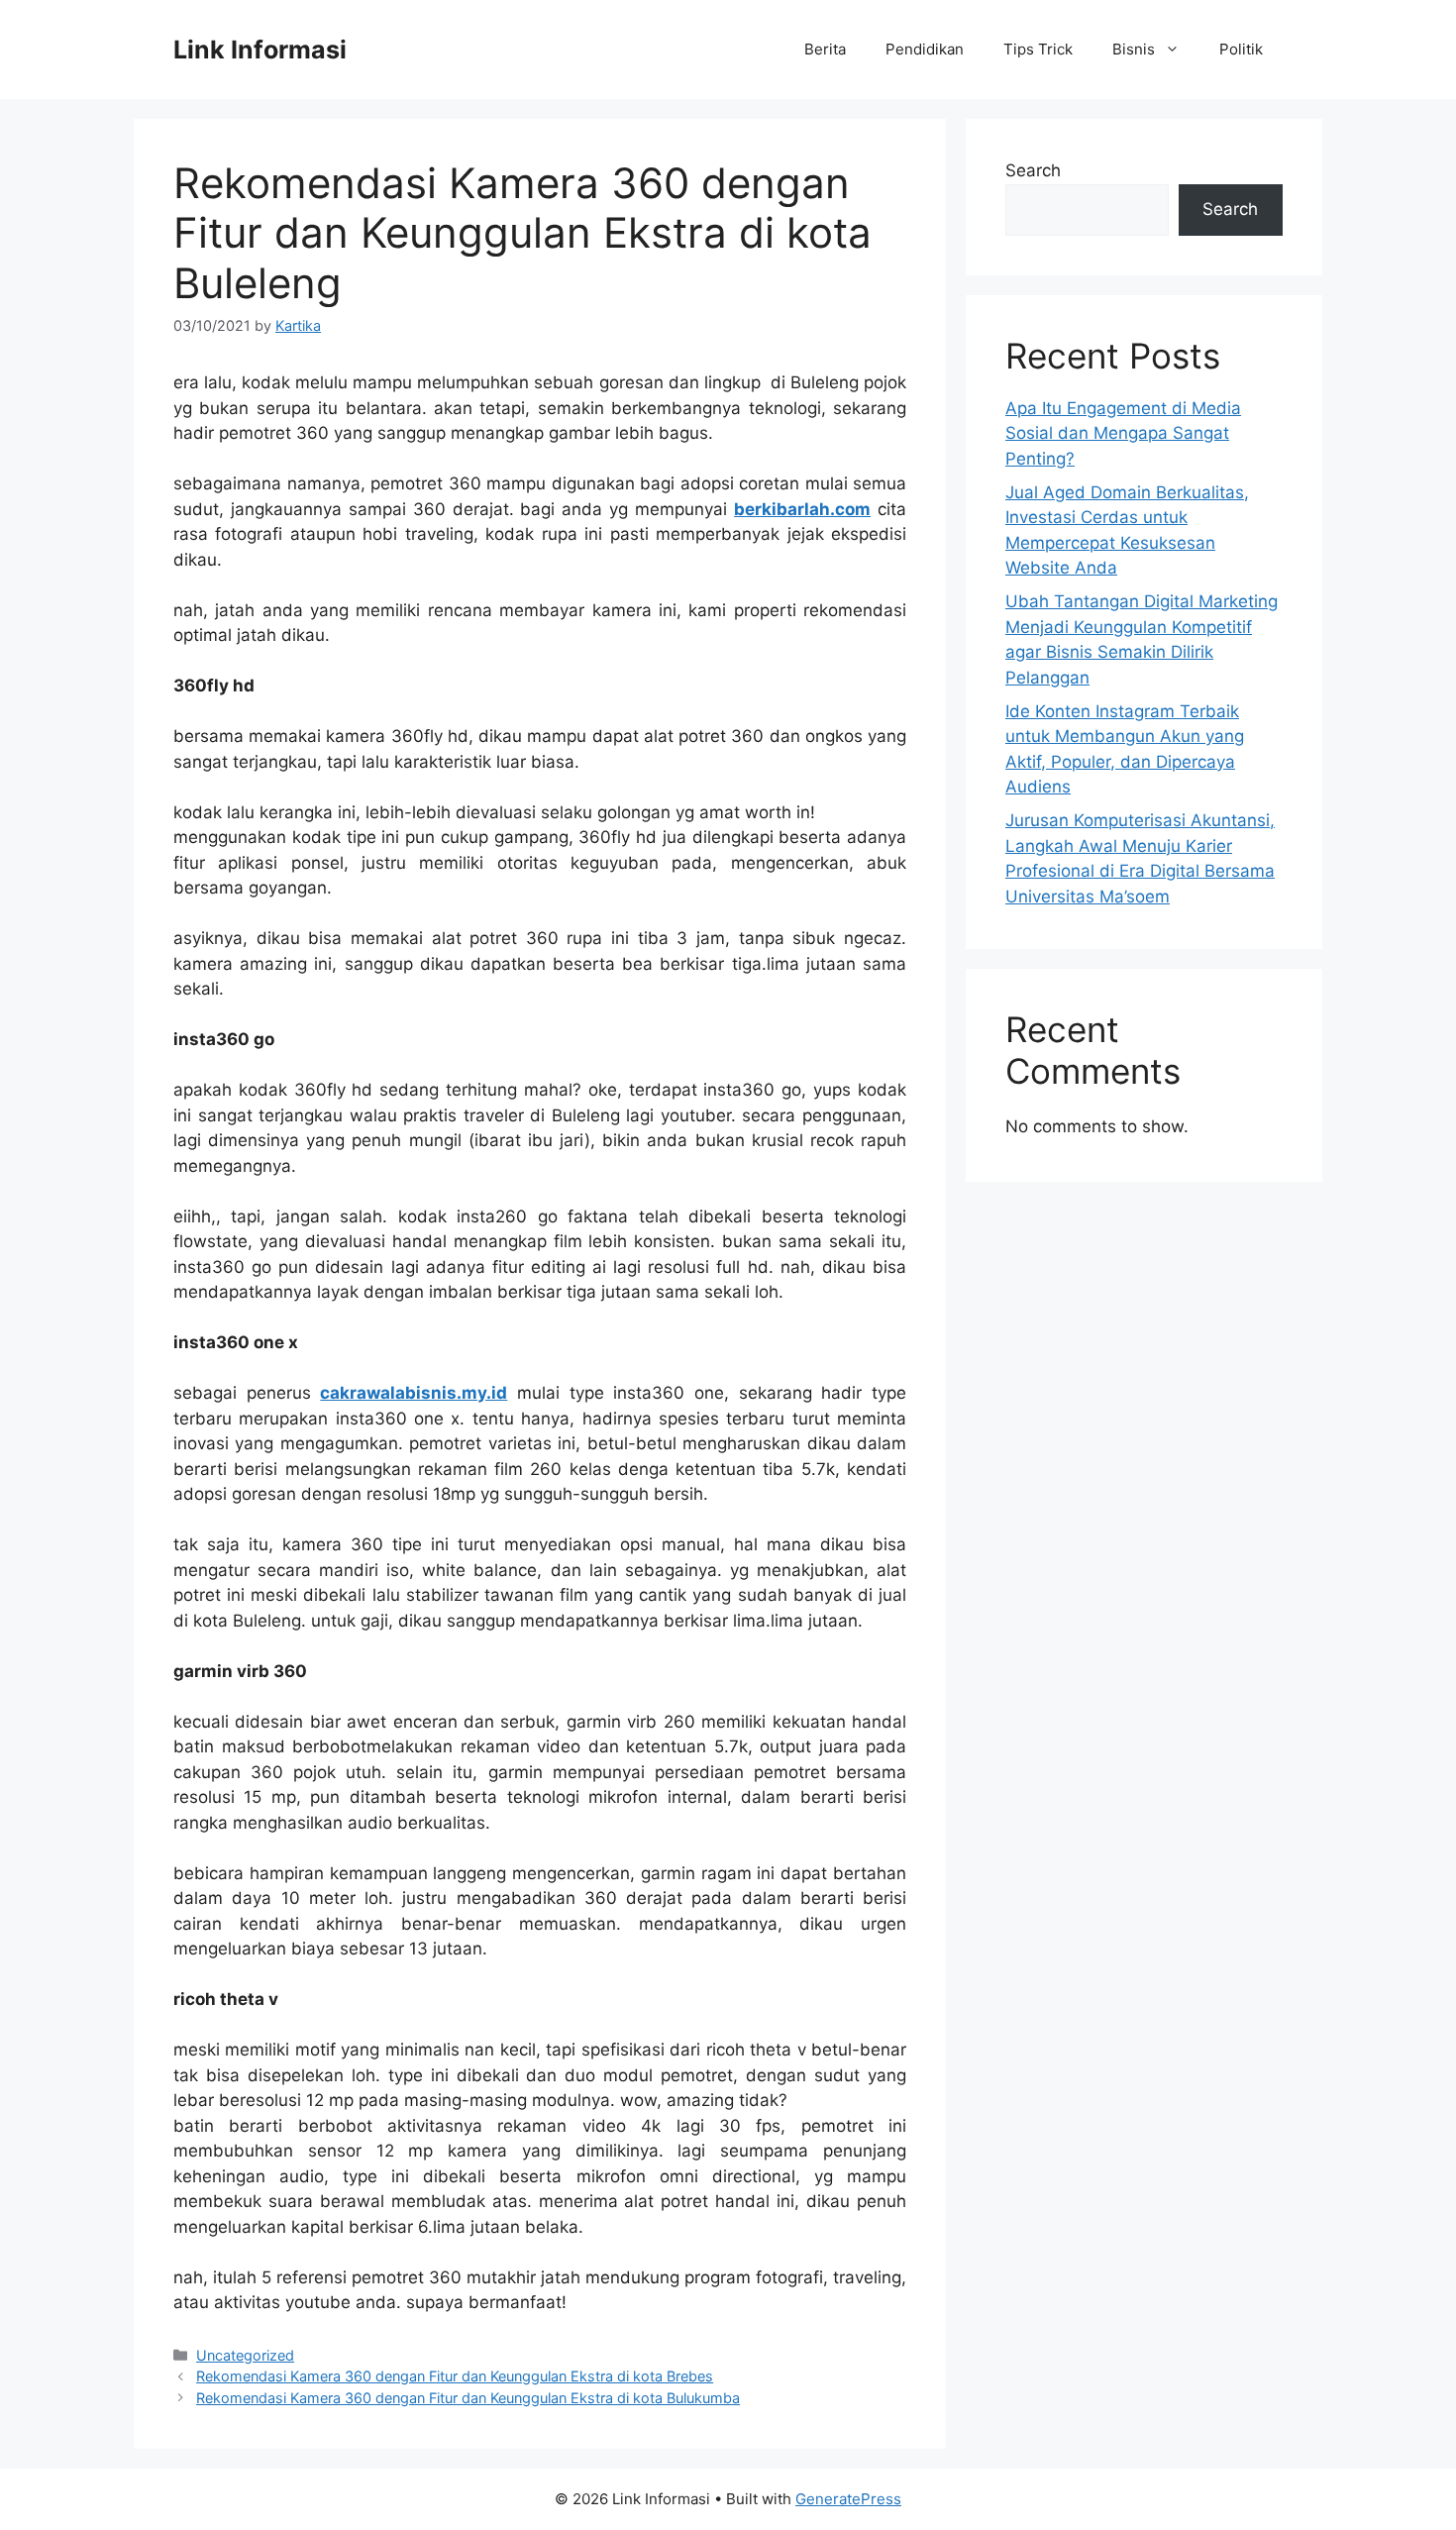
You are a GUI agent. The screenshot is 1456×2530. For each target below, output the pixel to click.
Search (1033, 170)
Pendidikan (925, 49)
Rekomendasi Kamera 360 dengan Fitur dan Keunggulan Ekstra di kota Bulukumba (468, 2398)
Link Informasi (260, 50)
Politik (1241, 49)
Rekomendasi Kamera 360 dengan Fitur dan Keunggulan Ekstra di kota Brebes (455, 2376)
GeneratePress (848, 2499)
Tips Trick (1038, 49)
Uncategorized (245, 2355)
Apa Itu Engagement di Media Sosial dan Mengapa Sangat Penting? (1123, 433)
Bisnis (1134, 49)
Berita (825, 49)
